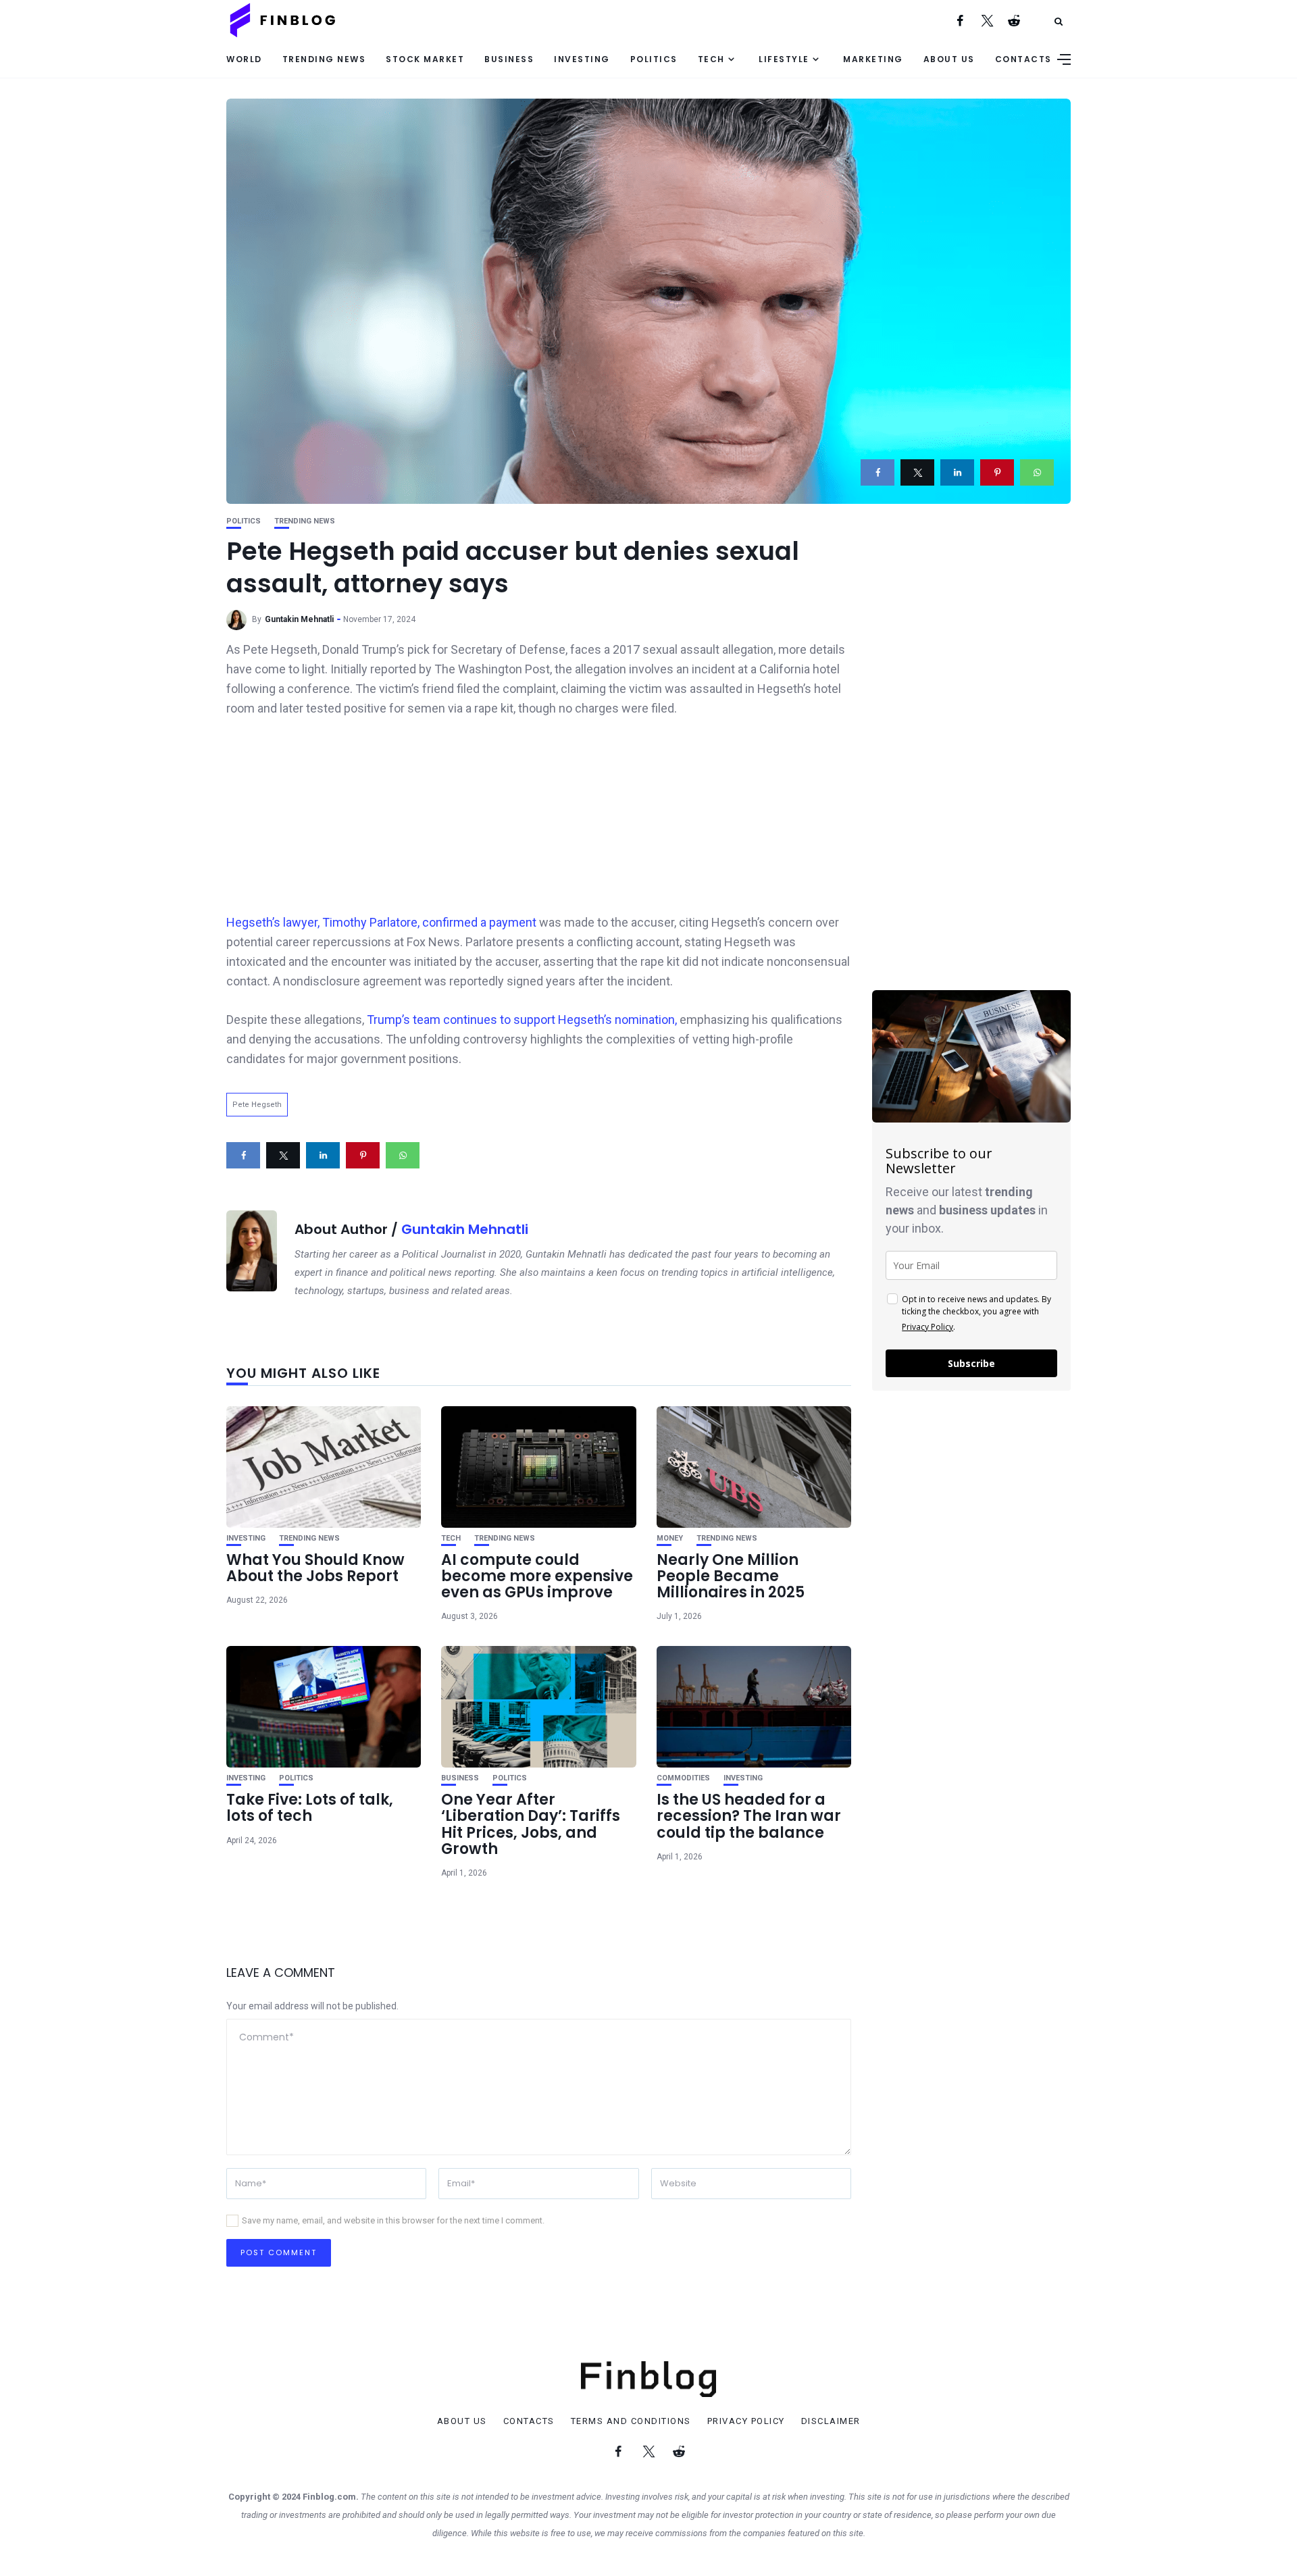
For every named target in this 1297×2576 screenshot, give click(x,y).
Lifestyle (784, 59)
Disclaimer (831, 2421)
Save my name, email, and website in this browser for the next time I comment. (393, 2220)
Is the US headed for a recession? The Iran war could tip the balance (749, 1816)
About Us (949, 59)
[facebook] (878, 472)
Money (670, 1538)
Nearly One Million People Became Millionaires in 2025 (731, 1576)
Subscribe (971, 1363)
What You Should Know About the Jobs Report (315, 1568)
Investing (582, 59)
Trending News (324, 59)
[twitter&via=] (917, 472)
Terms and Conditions (631, 2421)
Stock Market (425, 59)
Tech (711, 59)
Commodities (683, 1778)
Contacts (1023, 59)
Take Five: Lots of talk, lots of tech (310, 1808)
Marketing (873, 59)
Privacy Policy (927, 1327)
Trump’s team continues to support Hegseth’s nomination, (520, 1020)
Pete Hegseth (257, 1105)
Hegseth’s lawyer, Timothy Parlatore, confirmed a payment (383, 922)
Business (509, 59)
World (244, 59)
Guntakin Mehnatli (299, 619)
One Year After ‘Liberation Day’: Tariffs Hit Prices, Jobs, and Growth (531, 1824)
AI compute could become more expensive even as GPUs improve (537, 1576)
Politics (654, 59)
